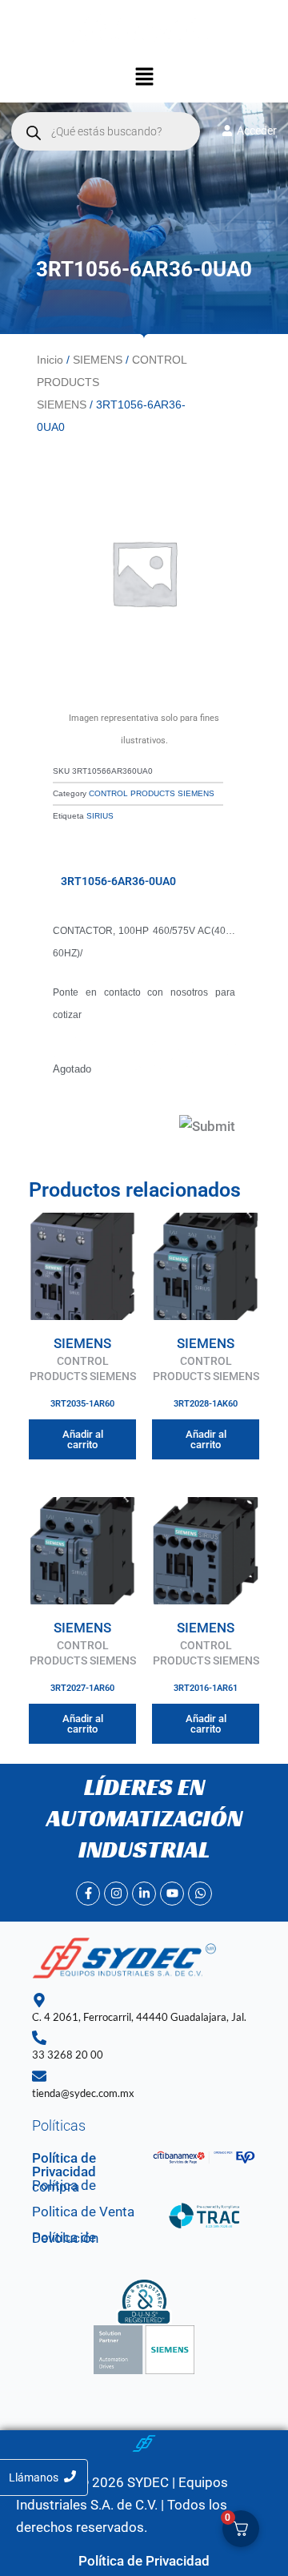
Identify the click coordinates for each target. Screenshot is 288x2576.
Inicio (50, 360)
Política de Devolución (65, 2238)
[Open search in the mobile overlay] (106, 131)
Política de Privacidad (64, 2165)
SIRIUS (100, 816)
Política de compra (64, 2186)
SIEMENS (98, 360)
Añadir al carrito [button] (83, 1439)
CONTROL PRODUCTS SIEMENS (152, 793)
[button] (144, 78)
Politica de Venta (83, 2212)
